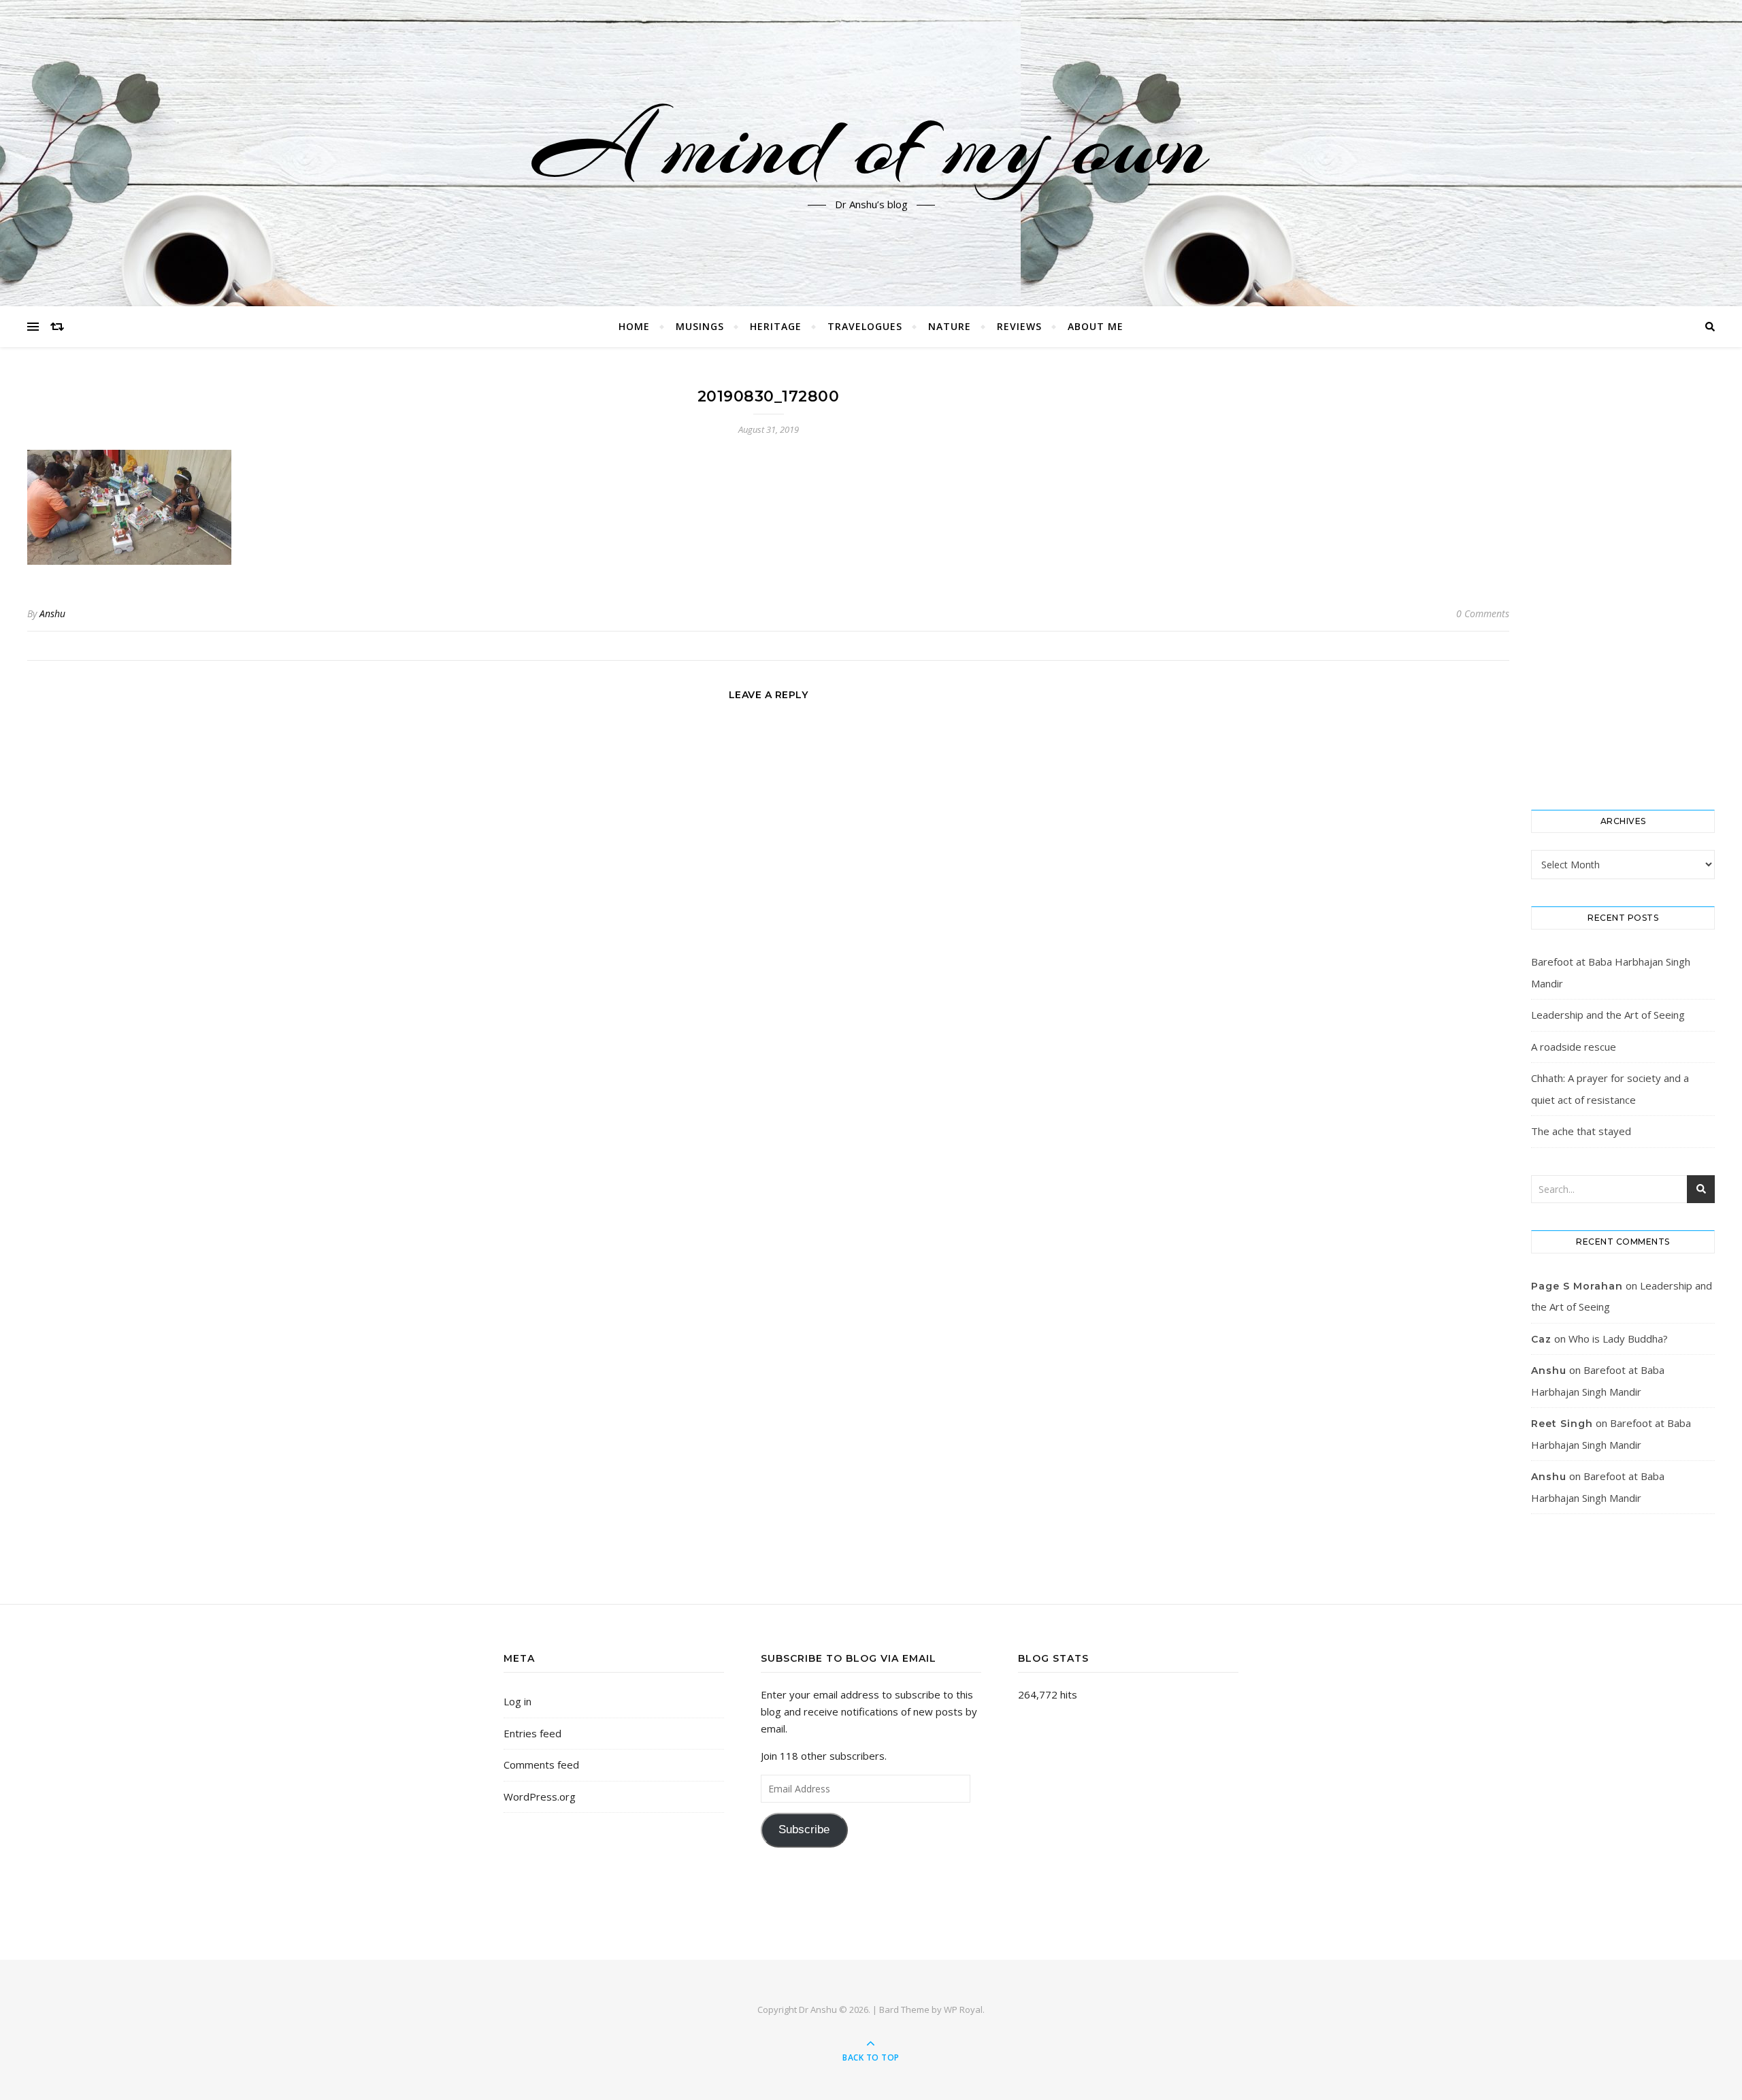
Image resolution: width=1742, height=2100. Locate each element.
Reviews (1019, 326)
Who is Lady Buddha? (1618, 1339)
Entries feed (532, 1733)
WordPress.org (540, 1797)
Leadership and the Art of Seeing (1608, 1015)
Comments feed (541, 1765)
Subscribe (804, 1830)
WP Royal (963, 2009)
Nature (950, 326)
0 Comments (1483, 613)
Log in (517, 1701)
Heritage (776, 326)
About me (1096, 326)
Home (634, 326)
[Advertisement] (1623, 578)
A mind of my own (871, 145)
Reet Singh (1562, 1424)
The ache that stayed (1581, 1131)
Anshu (52, 613)
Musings (700, 326)
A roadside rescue (1574, 1047)
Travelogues (865, 326)
